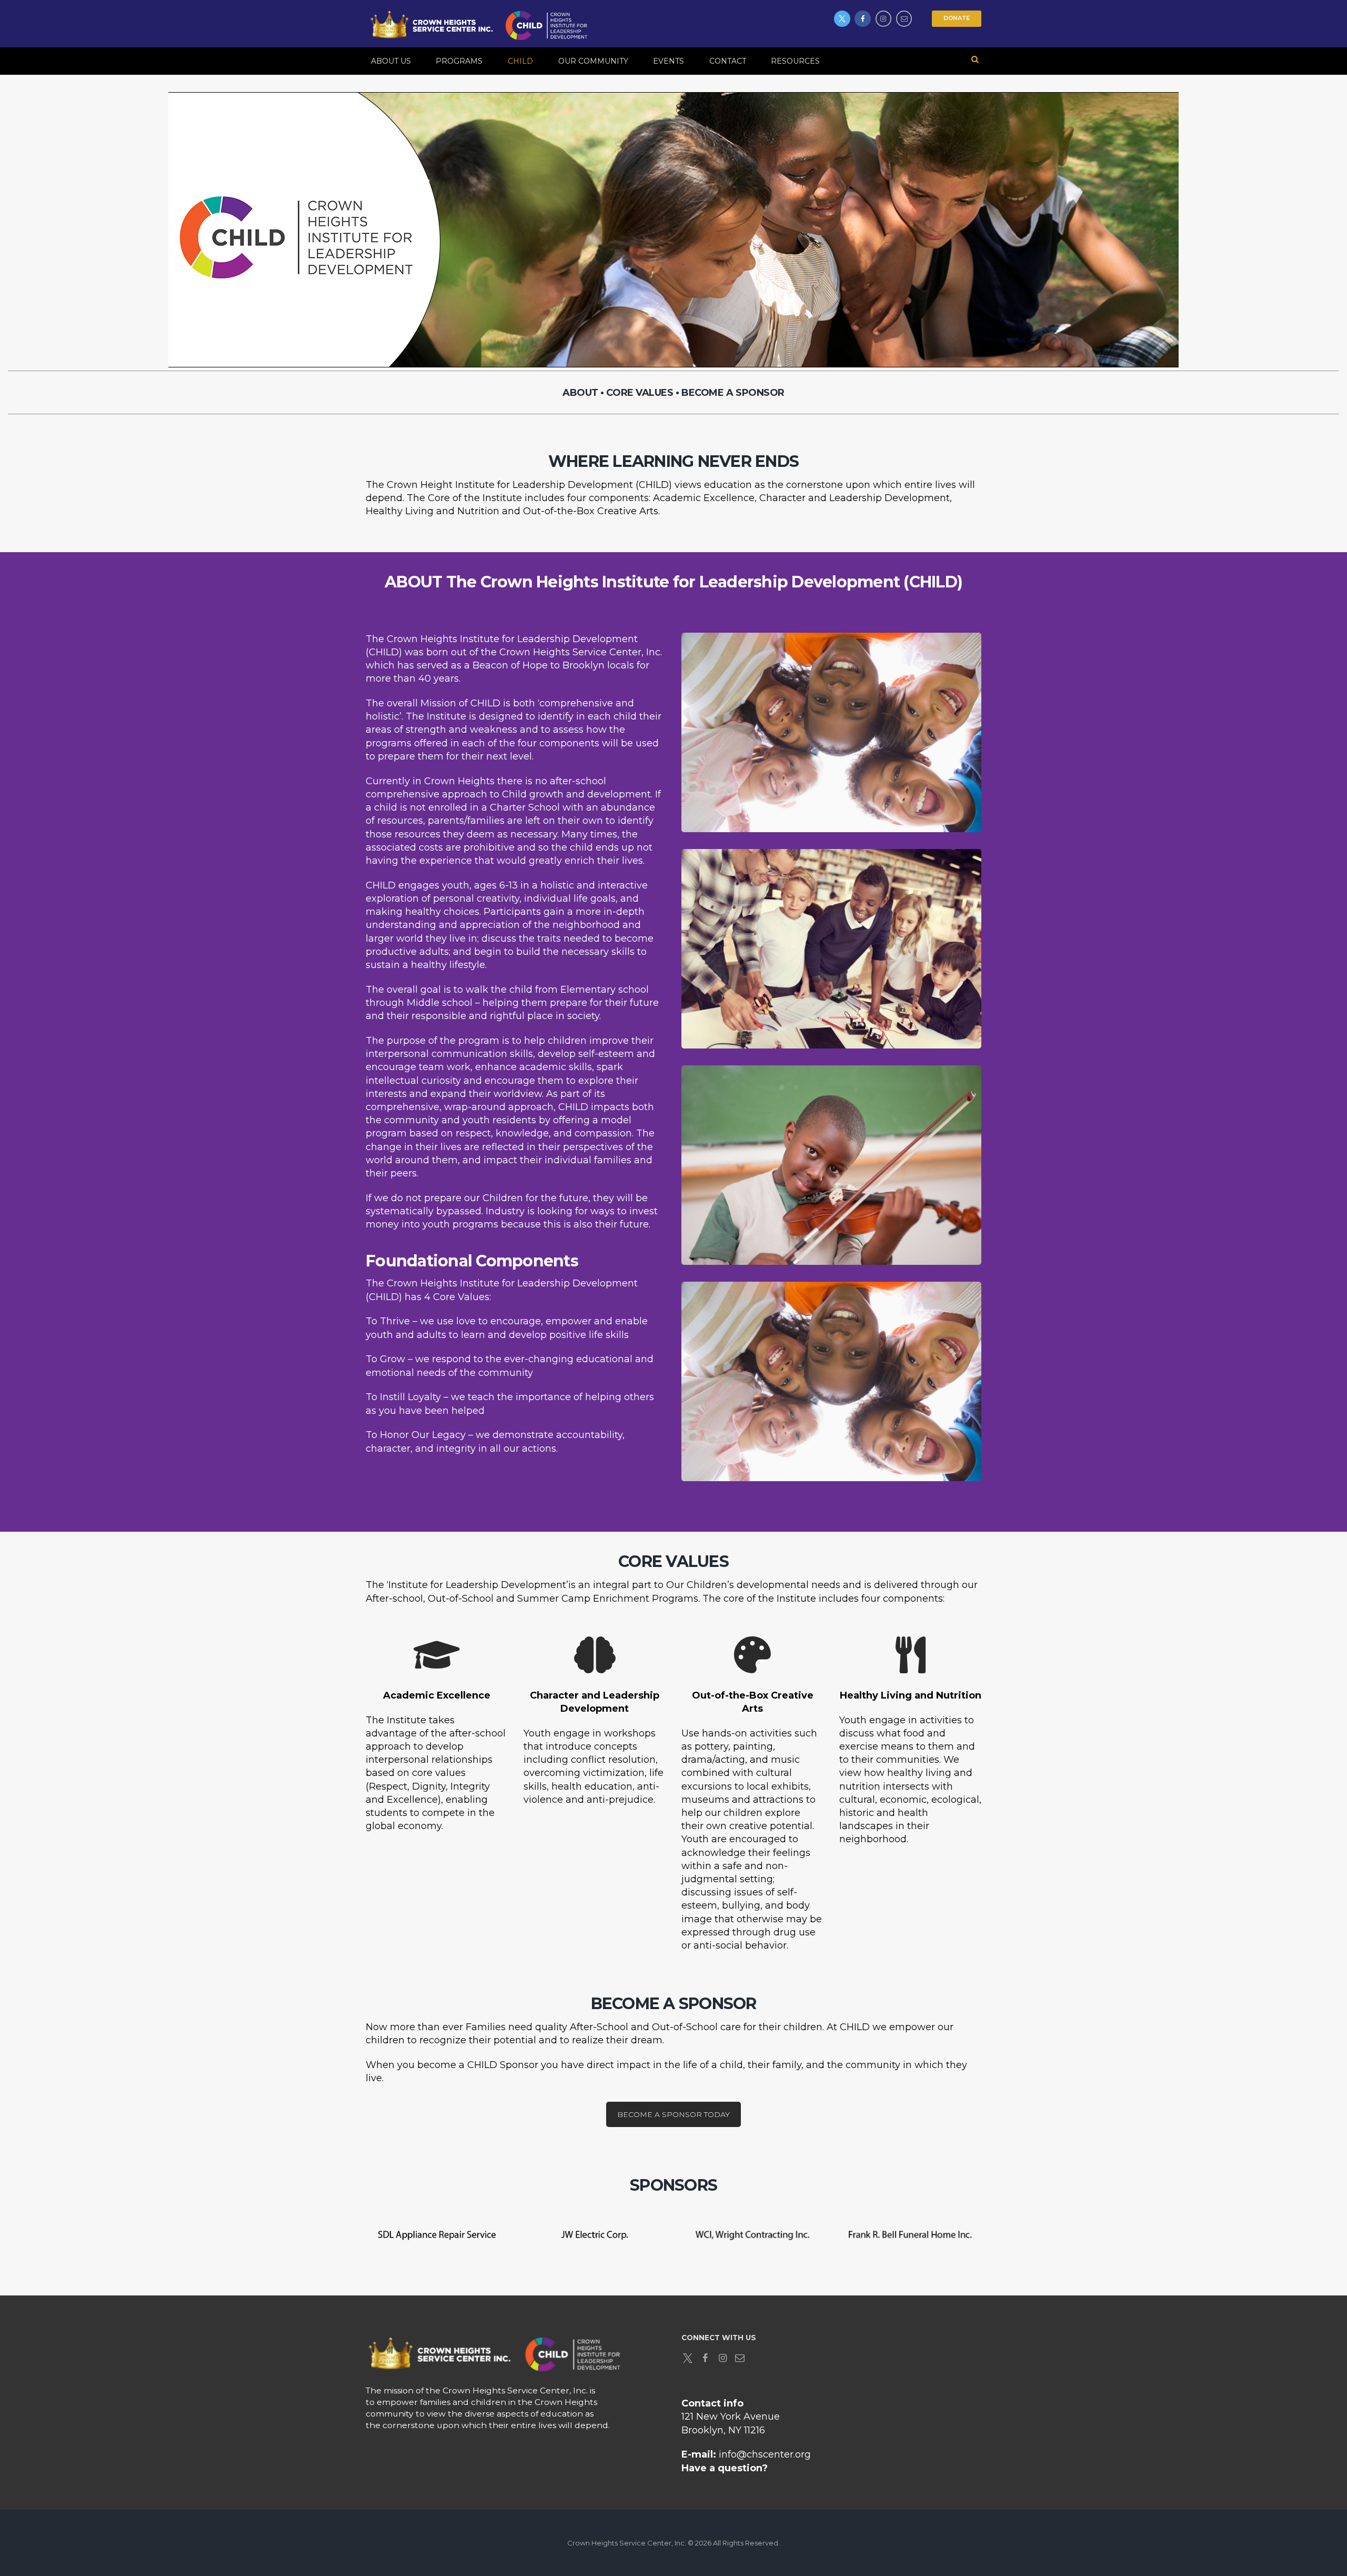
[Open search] (975, 59)
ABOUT (580, 393)
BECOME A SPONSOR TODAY (673, 2114)
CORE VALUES (640, 393)
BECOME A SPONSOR (733, 393)
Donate (957, 18)
